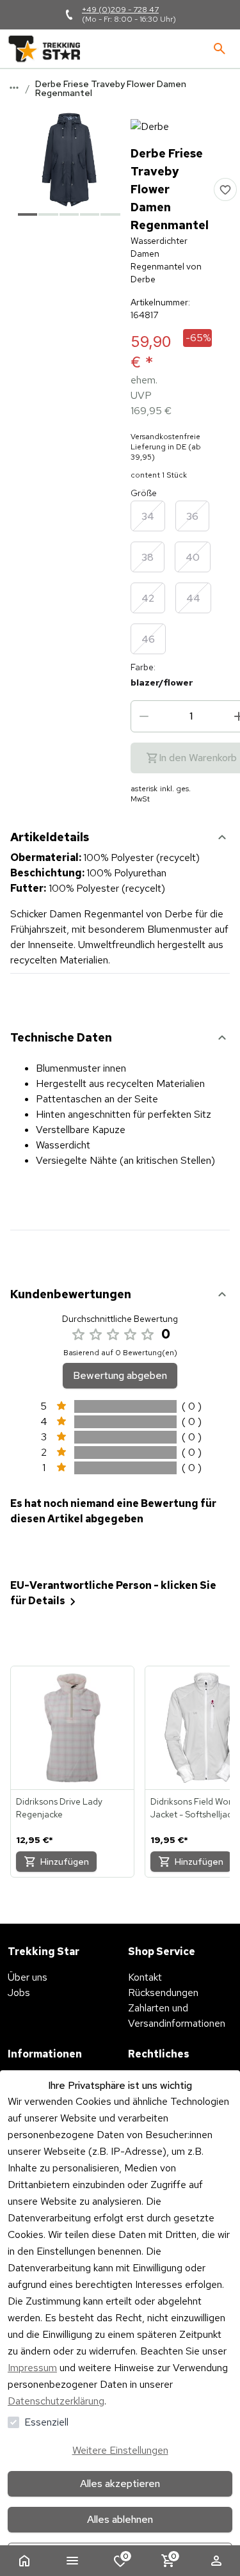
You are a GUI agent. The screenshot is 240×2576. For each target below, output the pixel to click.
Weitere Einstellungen (120, 2450)
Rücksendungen (163, 1992)
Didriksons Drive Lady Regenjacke (59, 1808)
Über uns (28, 1977)
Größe (144, 493)
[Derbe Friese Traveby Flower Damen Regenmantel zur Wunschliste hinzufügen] (225, 189)
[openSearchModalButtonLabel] (220, 49)
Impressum (32, 2368)
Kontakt (145, 1977)
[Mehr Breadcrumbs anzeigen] (14, 88)
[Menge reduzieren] (144, 716)
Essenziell (46, 2422)
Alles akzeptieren (120, 2483)
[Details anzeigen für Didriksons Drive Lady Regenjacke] (72, 1728)
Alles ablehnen (120, 2519)
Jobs (19, 1992)
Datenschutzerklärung (56, 2401)
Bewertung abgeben (120, 1375)
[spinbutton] (191, 716)
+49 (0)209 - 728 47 (120, 10)
